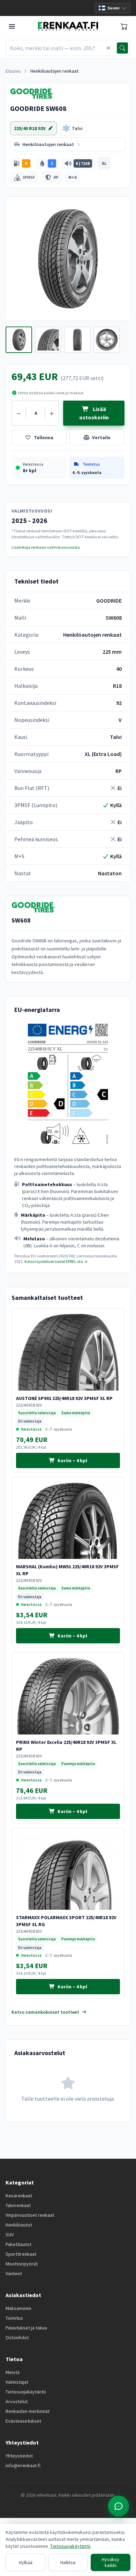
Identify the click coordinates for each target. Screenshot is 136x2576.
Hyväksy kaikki (111, 2562)
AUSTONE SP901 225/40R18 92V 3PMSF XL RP (64, 1398)
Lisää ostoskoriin (94, 413)
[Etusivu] (68, 26)
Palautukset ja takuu (26, 2328)
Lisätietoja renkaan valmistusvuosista (46, 547)
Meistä (13, 2372)
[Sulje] (108, 48)
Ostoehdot (17, 2337)
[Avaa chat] (119, 2506)
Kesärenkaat (19, 2196)
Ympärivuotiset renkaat (30, 2215)
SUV (10, 2235)
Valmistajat (17, 2382)
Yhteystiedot (19, 2456)
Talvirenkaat (18, 2205)
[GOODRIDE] (38, 94)
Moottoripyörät (22, 2264)
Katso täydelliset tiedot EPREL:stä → (56, 1261)
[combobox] (55, 48)
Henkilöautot (19, 2225)
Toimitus (14, 2318)
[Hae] (122, 48)
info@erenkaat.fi (23, 2465)
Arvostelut (17, 2401)
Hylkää (26, 2562)
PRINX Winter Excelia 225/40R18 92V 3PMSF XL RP (66, 1746)
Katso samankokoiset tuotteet (45, 2012)
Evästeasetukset (23, 2421)
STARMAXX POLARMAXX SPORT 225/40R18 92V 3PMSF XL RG (66, 1921)
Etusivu (13, 71)
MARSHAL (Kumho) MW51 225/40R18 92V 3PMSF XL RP (67, 1570)
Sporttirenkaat (21, 2254)
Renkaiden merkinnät (28, 2411)
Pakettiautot (18, 2244)
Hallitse (68, 2562)
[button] (22, 163)
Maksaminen (18, 2308)
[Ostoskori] (124, 26)
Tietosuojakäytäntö (26, 2392)
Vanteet (14, 2273)
